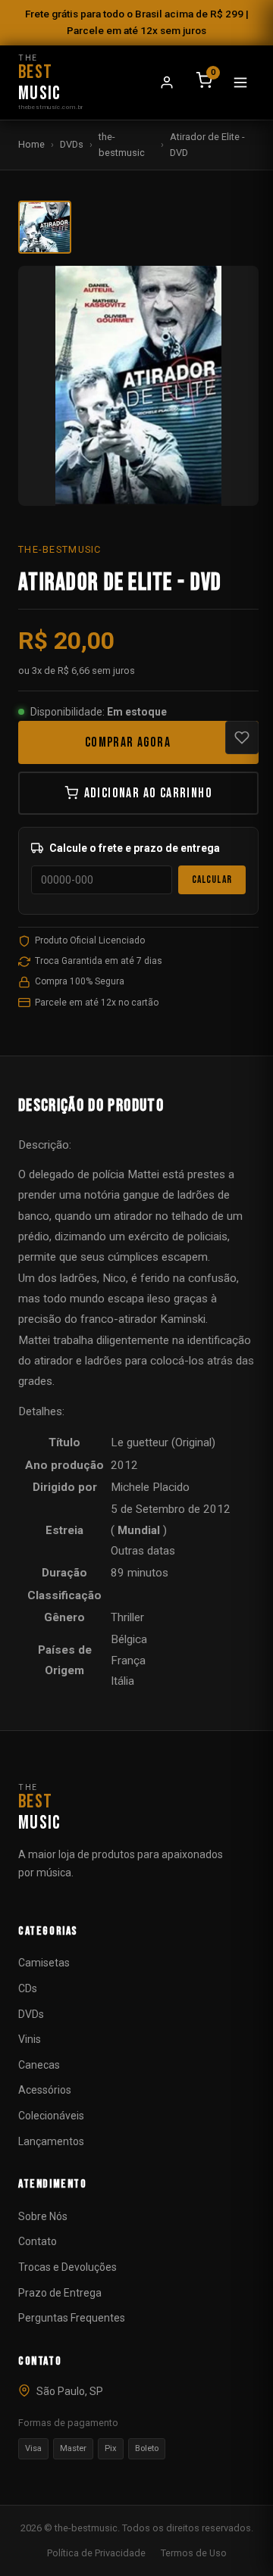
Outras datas (143, 1551)
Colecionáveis (51, 2116)
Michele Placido (150, 1487)
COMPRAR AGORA (128, 742)
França (128, 1661)
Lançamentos (51, 2141)
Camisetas (44, 1963)
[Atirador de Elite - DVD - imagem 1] (45, 227)
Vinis (30, 2039)
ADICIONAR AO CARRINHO (149, 793)
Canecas (39, 2065)
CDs (28, 1988)
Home (31, 144)
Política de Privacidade (96, 2553)
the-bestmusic (122, 144)
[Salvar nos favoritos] (242, 738)
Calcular (212, 880)
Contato (38, 2241)
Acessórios (45, 2090)
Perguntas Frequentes (72, 2318)
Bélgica (129, 1639)
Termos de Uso (194, 2553)
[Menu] (240, 83)
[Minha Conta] (167, 83)
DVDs (72, 144)
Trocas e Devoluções (67, 2267)
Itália (122, 1681)
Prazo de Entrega (60, 2293)
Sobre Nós (43, 2216)
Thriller (127, 1617)
